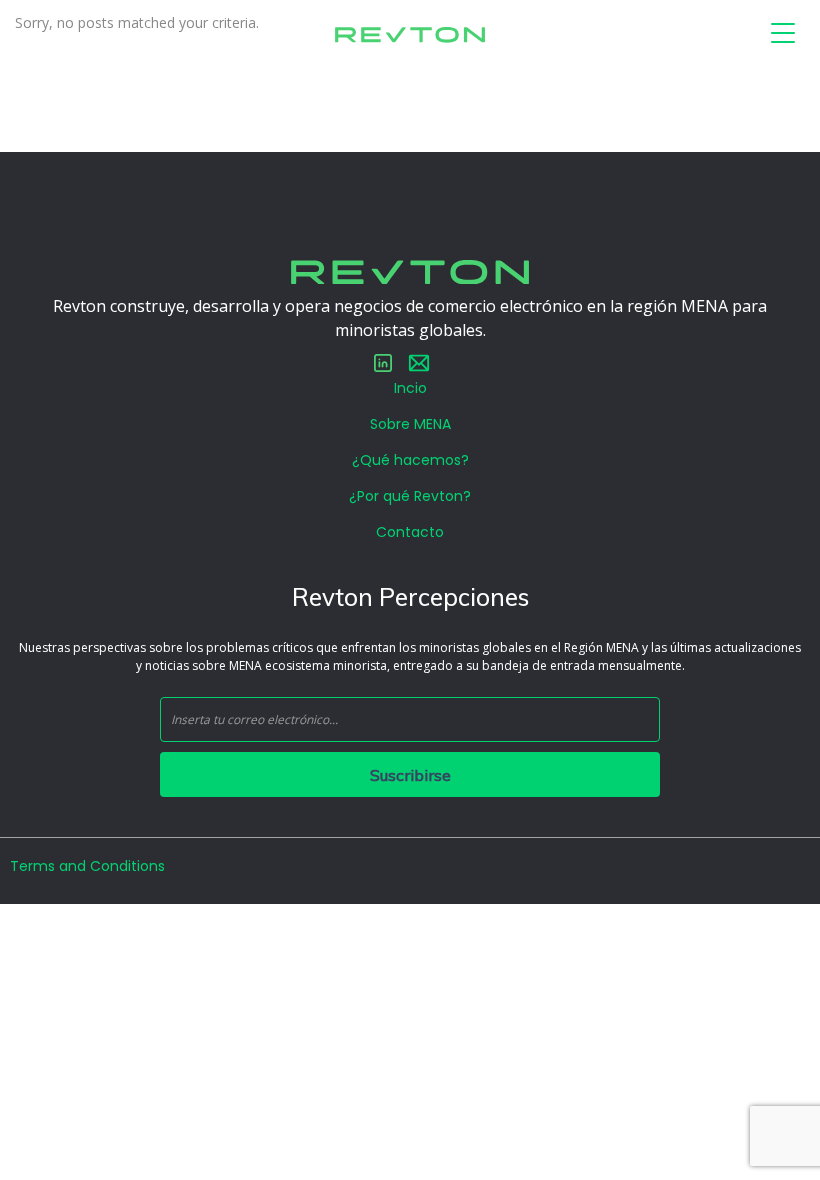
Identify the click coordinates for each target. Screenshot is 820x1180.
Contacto (410, 532)
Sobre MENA (410, 424)
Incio (410, 388)
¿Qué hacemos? (410, 460)
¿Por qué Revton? (410, 496)
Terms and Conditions (87, 866)
